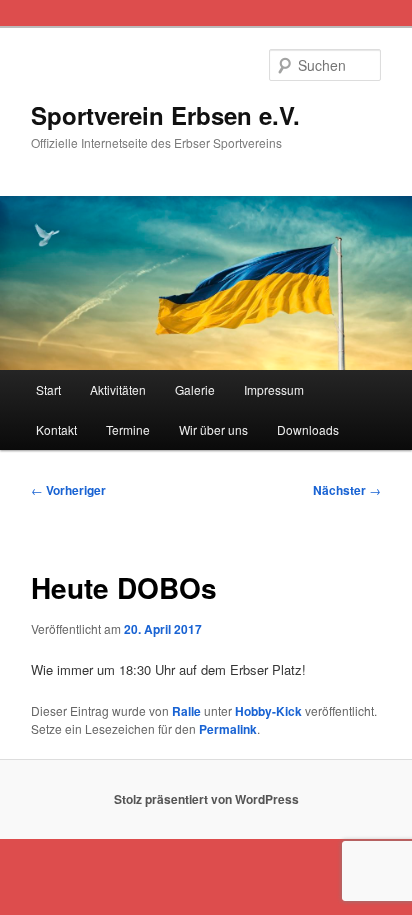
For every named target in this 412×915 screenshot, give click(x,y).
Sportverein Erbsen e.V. (165, 115)
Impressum (274, 389)
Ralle (186, 711)
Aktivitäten (118, 389)
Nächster (347, 490)
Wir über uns (213, 429)
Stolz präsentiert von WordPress (206, 799)
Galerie (195, 389)
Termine (128, 429)
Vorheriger (68, 490)
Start (48, 389)
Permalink (228, 729)
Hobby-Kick (268, 711)
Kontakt (56, 429)
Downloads (308, 429)
